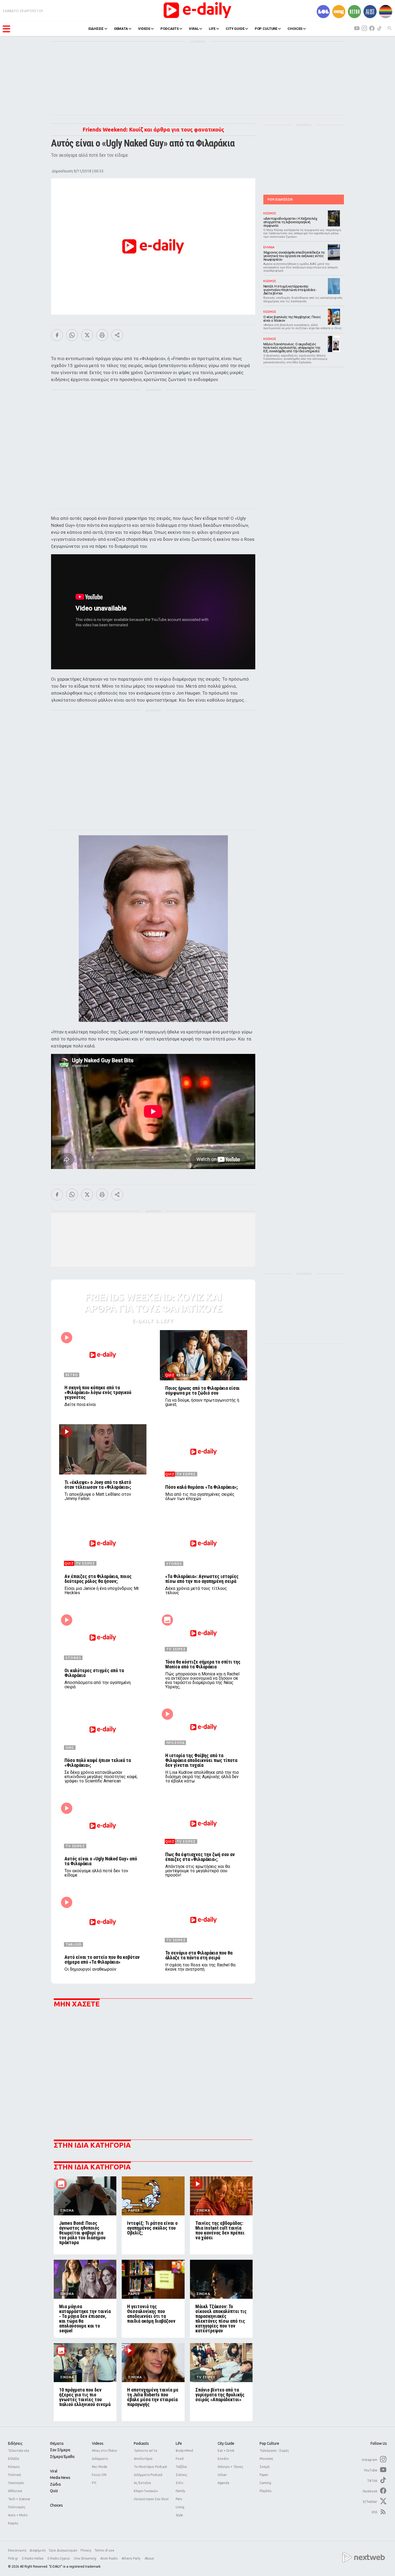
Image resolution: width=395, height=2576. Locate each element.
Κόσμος (14, 2467)
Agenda (223, 2483)
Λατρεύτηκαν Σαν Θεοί (151, 2499)
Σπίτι (179, 2483)
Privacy (86, 2550)
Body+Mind (184, 2451)
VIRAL (194, 29)
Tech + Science (19, 2499)
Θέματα (57, 2443)
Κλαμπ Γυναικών (146, 2491)
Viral (54, 2471)
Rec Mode (100, 2467)
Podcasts (141, 2443)
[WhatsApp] (72, 335)
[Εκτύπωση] (102, 335)
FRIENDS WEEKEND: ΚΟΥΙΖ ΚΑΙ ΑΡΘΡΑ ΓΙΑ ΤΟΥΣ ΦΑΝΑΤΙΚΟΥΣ (153, 1303)
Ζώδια (55, 2484)
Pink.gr (13, 2559)
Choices (56, 2505)
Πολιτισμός (17, 2507)
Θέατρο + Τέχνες (230, 2467)
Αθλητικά (15, 2491)
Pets (179, 2499)
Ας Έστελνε (142, 2483)
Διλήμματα (100, 2459)
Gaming (265, 2483)
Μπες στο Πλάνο (105, 2451)
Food (180, 2459)
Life (179, 2443)
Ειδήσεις (15, 2443)
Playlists (265, 2491)
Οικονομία (16, 2483)
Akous (149, 2559)
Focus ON (99, 2475)
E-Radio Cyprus (59, 2559)
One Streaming (85, 2559)
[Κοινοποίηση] (117, 335)
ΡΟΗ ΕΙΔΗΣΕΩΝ (280, 199)
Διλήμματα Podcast (148, 2475)
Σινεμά (265, 2467)
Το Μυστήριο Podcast (150, 2467)
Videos (98, 2443)
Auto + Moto (18, 2515)
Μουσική (266, 2459)
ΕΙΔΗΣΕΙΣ (96, 29)
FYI (94, 2483)
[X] (87, 335)
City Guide (226, 2443)
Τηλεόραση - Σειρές (274, 2451)
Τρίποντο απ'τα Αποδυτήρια (146, 2455)
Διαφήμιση (38, 2550)
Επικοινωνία (17, 2550)
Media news (60, 2478)
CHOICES (295, 29)
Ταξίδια (181, 2467)
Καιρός (13, 2523)
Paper (264, 2475)
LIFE (212, 29)
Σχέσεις (182, 2475)
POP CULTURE (266, 29)
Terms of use (104, 2550)
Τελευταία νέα (19, 2451)
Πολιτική (15, 2475)
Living (180, 2507)
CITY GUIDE (235, 29)
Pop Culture (269, 2443)
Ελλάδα (14, 2459)
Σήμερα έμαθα (62, 2457)
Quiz (54, 2491)
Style (179, 2515)
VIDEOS (144, 29)
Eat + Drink (226, 2451)
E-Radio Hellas (33, 2559)
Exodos (223, 2459)
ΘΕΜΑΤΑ (121, 29)
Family (180, 2491)
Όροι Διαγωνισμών (63, 2550)
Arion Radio (109, 2559)
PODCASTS (170, 29)
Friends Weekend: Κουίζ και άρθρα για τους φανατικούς (153, 129)
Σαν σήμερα (60, 2450)
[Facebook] (57, 335)
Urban (222, 2475)
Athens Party (131, 2559)
